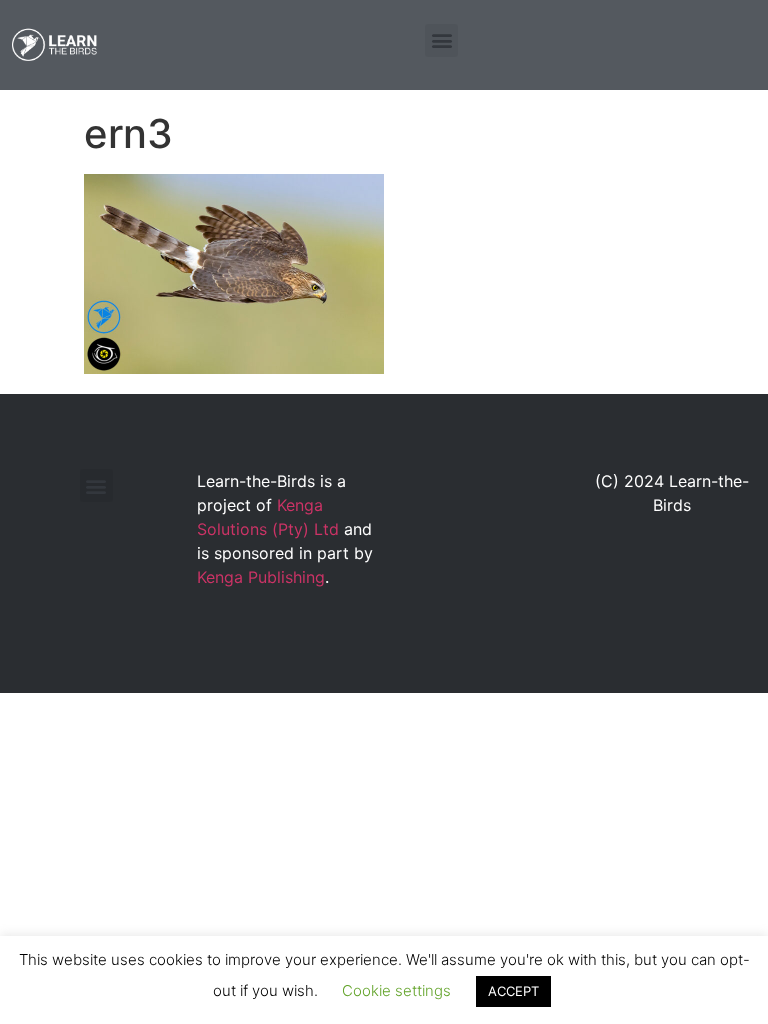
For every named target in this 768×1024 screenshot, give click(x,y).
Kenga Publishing (261, 577)
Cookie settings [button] (396, 990)
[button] (441, 40)
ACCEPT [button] (513, 991)
